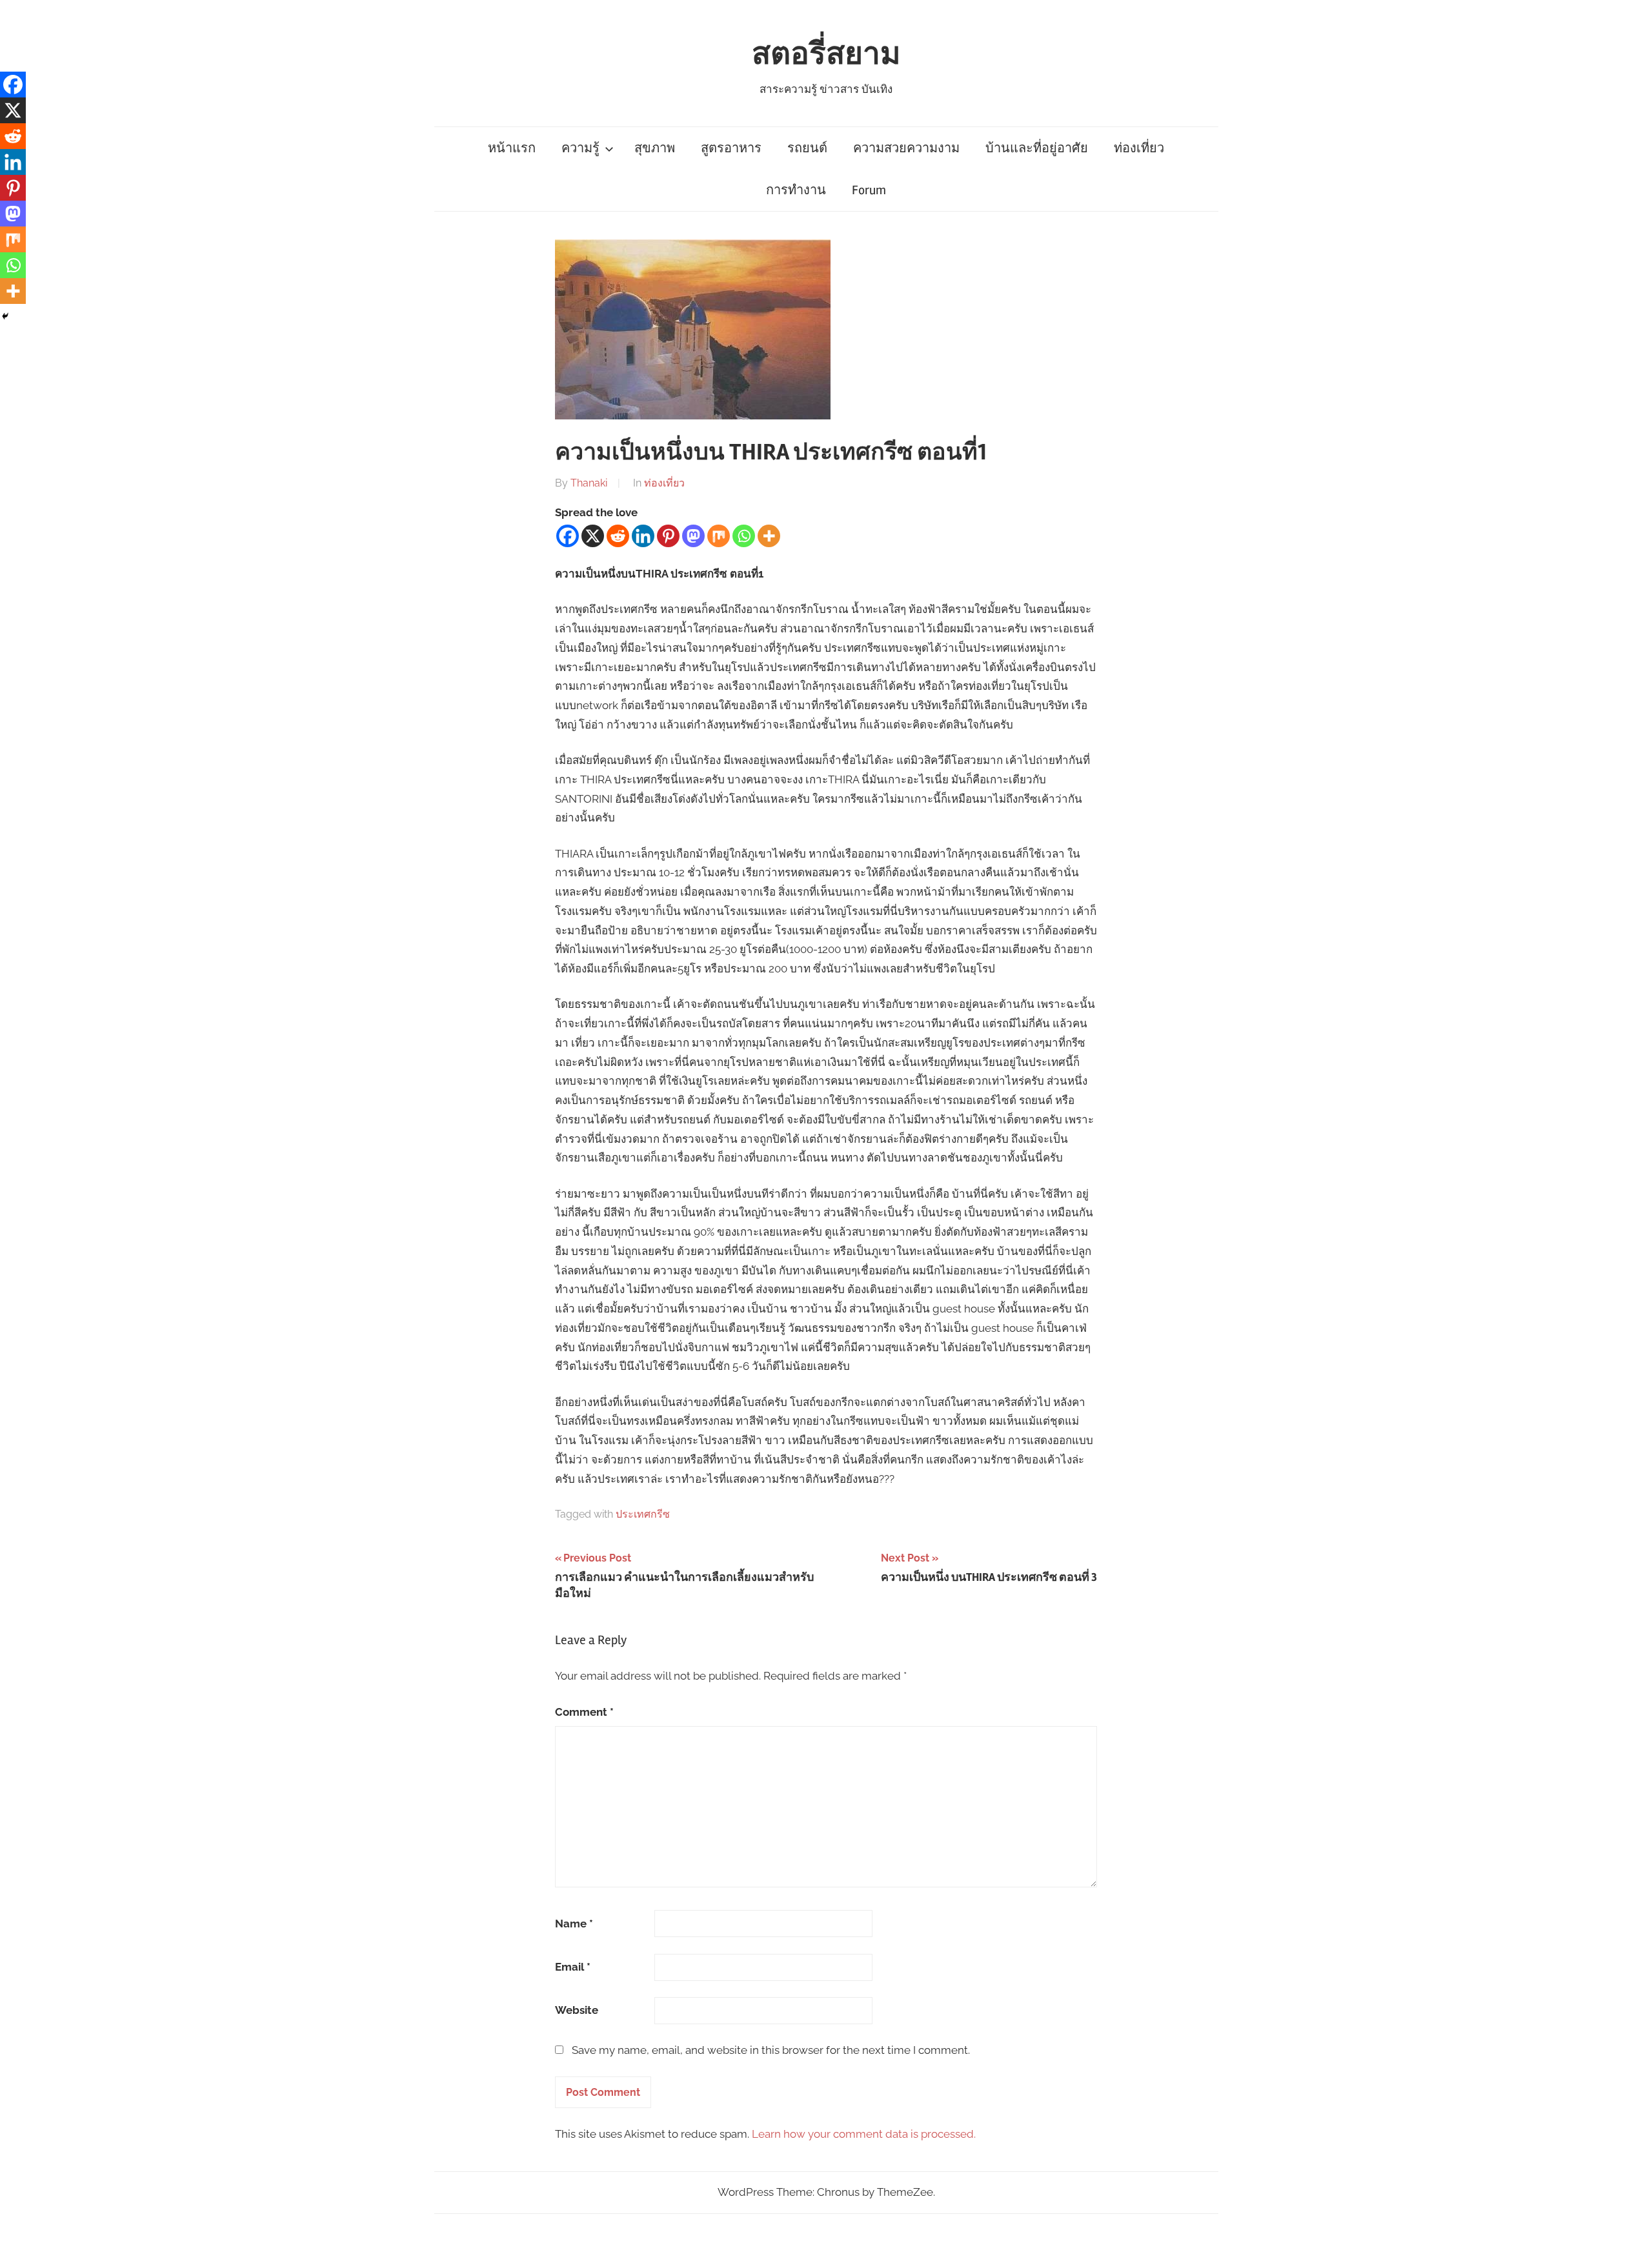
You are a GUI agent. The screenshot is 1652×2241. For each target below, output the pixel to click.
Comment (584, 1712)
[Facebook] (568, 536)
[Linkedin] (643, 536)
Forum (869, 190)
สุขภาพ (655, 148)
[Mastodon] (693, 536)
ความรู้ (580, 148)
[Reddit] (618, 536)
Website (577, 2010)
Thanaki (589, 483)
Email (573, 1967)
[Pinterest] (668, 536)
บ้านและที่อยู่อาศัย (1037, 148)
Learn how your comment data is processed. (864, 2134)
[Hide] (5, 316)
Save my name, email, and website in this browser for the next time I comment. (771, 2050)
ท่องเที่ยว (1139, 148)
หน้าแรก (512, 148)
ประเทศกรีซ (643, 1514)
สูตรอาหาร (731, 148)
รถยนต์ (807, 148)
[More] (769, 536)
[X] (593, 536)
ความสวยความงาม (906, 148)
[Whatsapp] (744, 536)
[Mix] (719, 536)
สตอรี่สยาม (826, 54)
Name (574, 1924)
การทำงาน (796, 190)
